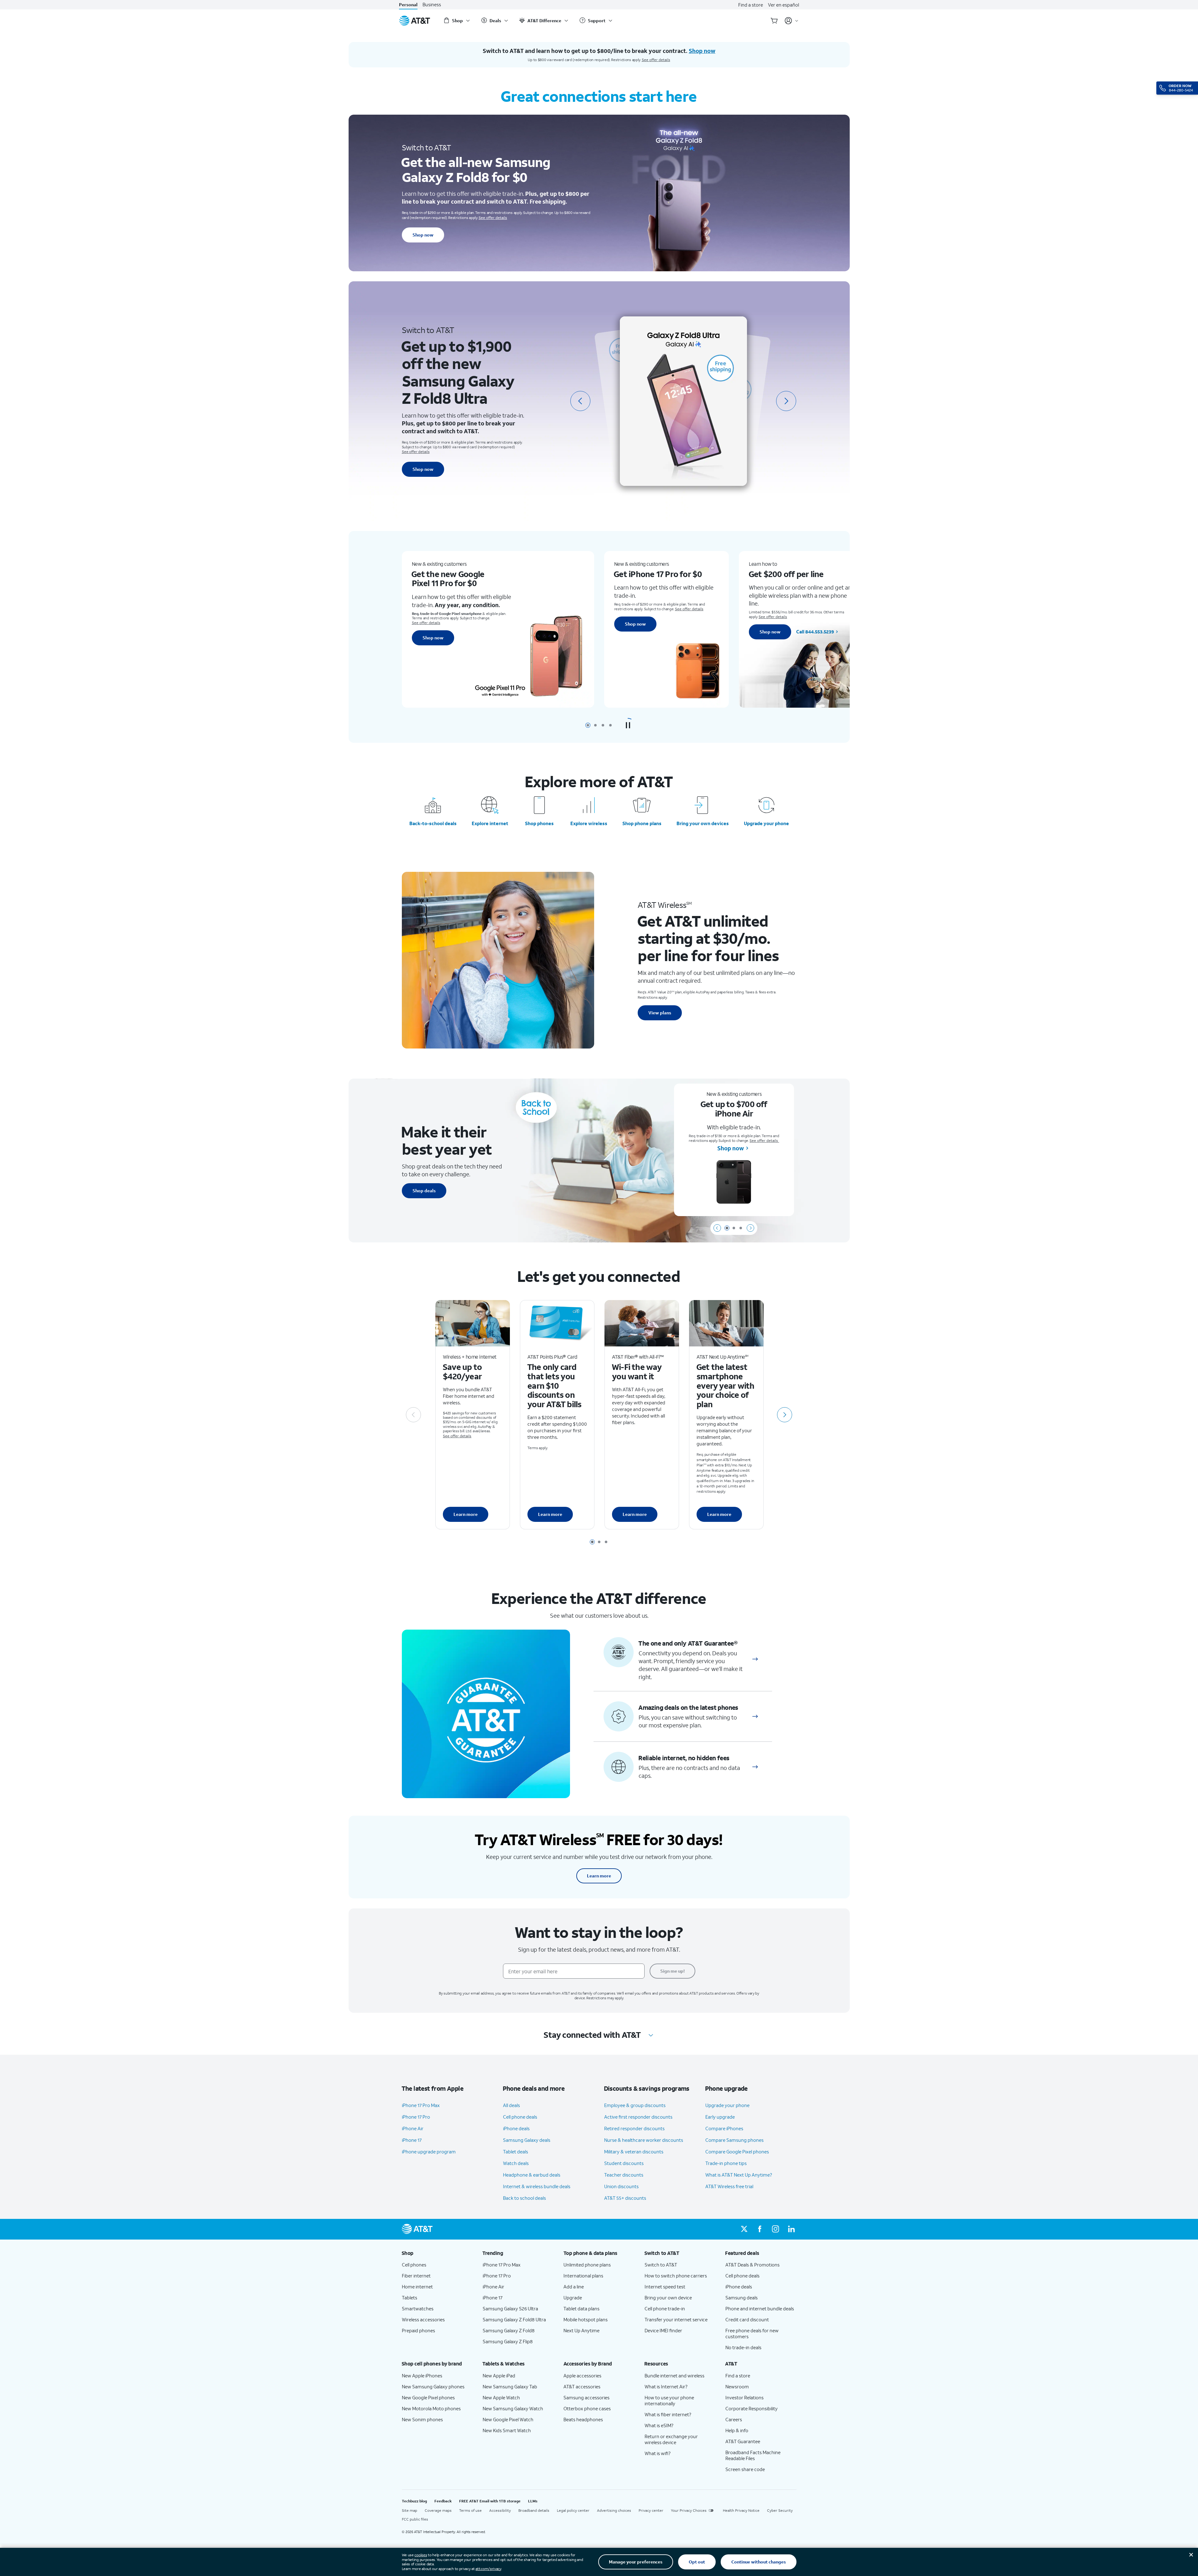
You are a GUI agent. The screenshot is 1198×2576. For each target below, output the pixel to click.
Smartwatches (418, 2308)
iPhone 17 (412, 2140)
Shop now (423, 235)
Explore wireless (589, 823)
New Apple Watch (501, 2397)
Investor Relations (744, 2397)
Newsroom (737, 2386)
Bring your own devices (703, 823)
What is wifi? (658, 2453)
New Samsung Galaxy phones (433, 2386)
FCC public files (415, 2519)
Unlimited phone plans (587, 2265)
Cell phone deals (520, 2117)
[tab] (588, 725)
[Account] (792, 21)
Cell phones (414, 2265)
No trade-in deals (743, 2347)
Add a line (574, 2287)
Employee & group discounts (635, 2105)
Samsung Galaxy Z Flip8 (508, 2341)
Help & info (737, 2430)
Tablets (410, 2298)
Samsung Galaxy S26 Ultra (510, 2308)
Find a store (751, 5)
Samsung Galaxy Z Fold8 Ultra (514, 2319)
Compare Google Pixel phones (737, 2152)
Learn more (466, 1514)
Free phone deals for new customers (752, 2333)
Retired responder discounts (634, 2128)
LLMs (533, 2501)
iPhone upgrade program (429, 2152)
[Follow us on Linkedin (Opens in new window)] (791, 2229)
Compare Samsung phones (734, 2140)
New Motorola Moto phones (431, 2408)
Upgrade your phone (766, 823)
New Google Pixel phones (428, 2397)
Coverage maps (438, 2510)
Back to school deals (524, 2198)
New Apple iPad (499, 2376)
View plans (660, 1013)
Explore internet (490, 823)
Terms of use (470, 2510)
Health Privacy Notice (741, 2510)
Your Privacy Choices (689, 2510)
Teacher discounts (624, 2175)
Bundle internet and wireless (674, 2376)
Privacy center (651, 2510)
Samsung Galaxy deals (527, 2140)
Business (432, 5)
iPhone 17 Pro (416, 2117)
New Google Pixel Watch (508, 2419)
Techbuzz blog (414, 2501)
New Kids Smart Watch (507, 2430)
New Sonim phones (422, 2419)
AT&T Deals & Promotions (752, 2265)
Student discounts (624, 2163)
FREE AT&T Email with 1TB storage (490, 2501)
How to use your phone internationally (669, 2400)
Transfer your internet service (676, 2319)
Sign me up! (672, 1971)
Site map (410, 2510)
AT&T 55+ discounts (625, 2198)
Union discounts (621, 2186)
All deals (511, 2105)
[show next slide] (750, 1228)
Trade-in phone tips (726, 2163)
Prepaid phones (418, 2330)
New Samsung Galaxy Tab (510, 2386)
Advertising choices (614, 2510)
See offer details (656, 60)
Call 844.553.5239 (680, 632)
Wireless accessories (423, 2319)
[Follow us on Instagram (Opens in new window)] (775, 2229)
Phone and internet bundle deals (760, 2308)
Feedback (443, 2501)
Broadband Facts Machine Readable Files (753, 2455)
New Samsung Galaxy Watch (513, 2408)
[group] (437, 2253)
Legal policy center (573, 2510)
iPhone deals (516, 2128)
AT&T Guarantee (743, 2441)
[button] (628, 725)
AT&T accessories (582, 2386)
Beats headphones (583, 2419)
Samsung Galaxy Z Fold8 (509, 2330)
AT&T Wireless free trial (729, 2186)
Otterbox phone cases (587, 2408)
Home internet (417, 2287)
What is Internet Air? (666, 2386)
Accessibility (500, 2510)
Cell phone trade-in (665, 2308)
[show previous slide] (717, 1228)
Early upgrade (720, 2117)
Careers (734, 2419)
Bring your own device (668, 2298)
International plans (583, 2276)
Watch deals (516, 2163)
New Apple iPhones (422, 2376)
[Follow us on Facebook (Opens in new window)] (760, 2229)
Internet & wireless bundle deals (537, 2186)
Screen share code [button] (745, 2469)
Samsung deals (742, 2298)
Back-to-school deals (433, 823)
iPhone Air (413, 2128)
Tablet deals (516, 2152)
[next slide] (786, 401)
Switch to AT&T (661, 2265)
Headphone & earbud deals (532, 2175)
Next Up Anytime (581, 2330)
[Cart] (774, 21)
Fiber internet (416, 2276)
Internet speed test (665, 2287)
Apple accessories (582, 2376)
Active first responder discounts (638, 2117)
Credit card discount (747, 2319)
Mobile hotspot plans (586, 2319)
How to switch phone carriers (676, 2276)
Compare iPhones (724, 2128)
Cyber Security (780, 2510)
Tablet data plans (581, 2308)
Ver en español (783, 5)
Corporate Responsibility (752, 2408)
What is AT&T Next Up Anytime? (739, 2175)
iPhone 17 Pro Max (421, 2105)
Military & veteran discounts (634, 2152)
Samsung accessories (586, 2397)
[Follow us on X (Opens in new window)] (744, 2229)
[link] (755, 1659)
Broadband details (534, 2510)
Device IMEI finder (663, 2330)
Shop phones (539, 823)
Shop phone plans (642, 823)
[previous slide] (580, 401)
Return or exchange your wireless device (671, 2439)
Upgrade (573, 2298)
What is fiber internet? (668, 2414)
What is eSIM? (659, 2425)
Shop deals (424, 1191)
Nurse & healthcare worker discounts (644, 2140)
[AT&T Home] (415, 21)
